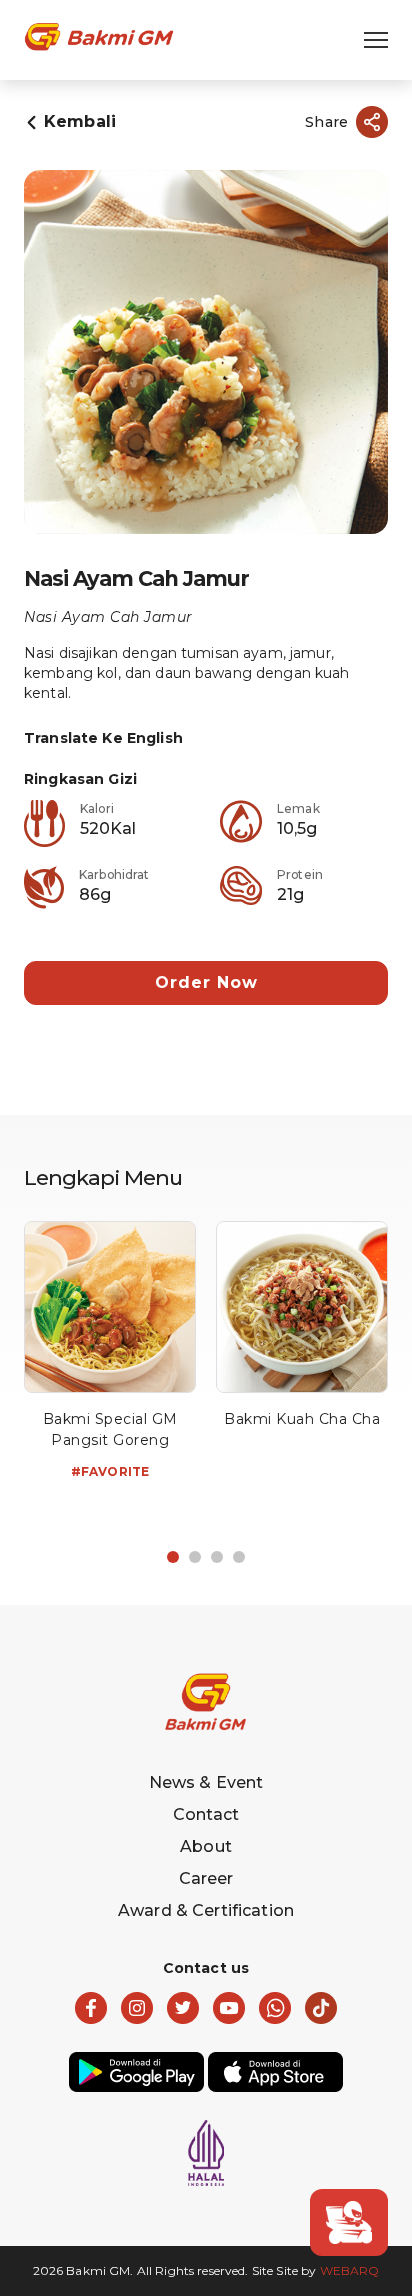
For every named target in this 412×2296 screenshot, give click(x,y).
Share (326, 122)
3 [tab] (217, 1557)
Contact (206, 1814)
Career (206, 1878)
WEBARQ (350, 2270)
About (206, 1846)
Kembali (80, 121)
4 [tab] (239, 1557)
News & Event (206, 1782)
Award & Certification (206, 1910)
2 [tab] (195, 1557)
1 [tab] (173, 1557)
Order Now (206, 982)
